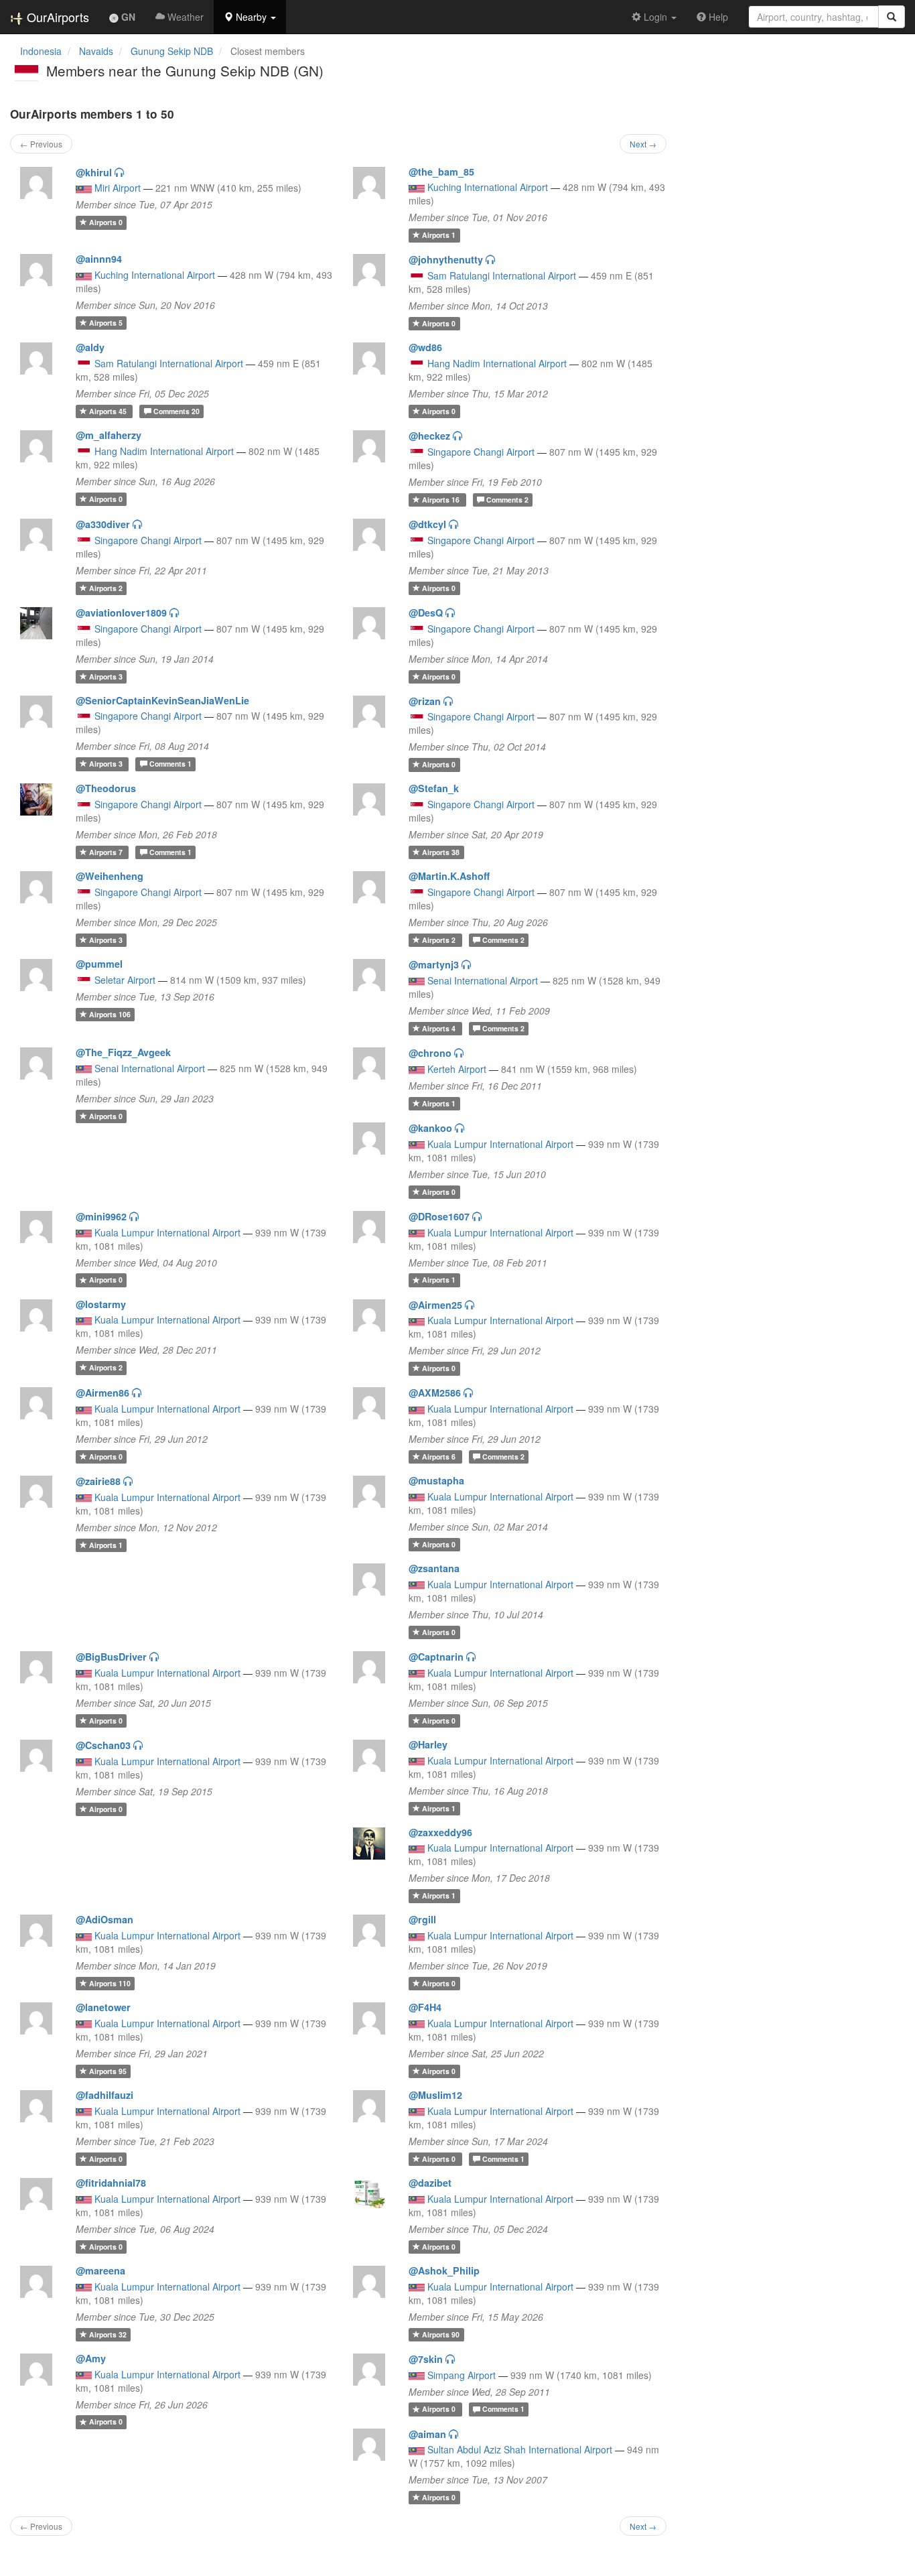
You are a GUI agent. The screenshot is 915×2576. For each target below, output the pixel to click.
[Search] (892, 17)
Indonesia (41, 51)
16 (442, 500)
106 (110, 1014)
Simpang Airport (462, 2375)
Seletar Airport (125, 980)
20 (177, 411)
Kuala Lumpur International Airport (500, 1144)
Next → (643, 144)
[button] (250, 17)
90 (441, 2334)
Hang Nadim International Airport (497, 363)
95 (108, 2071)
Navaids (96, 51)
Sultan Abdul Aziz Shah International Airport (520, 2449)
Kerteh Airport (457, 1069)
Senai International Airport (483, 980)
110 (110, 1983)
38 (441, 852)
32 (108, 2334)
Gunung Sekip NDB (172, 51)
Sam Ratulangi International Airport (502, 275)
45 (109, 411)
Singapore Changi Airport (481, 452)
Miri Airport (118, 188)
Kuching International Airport (488, 187)
